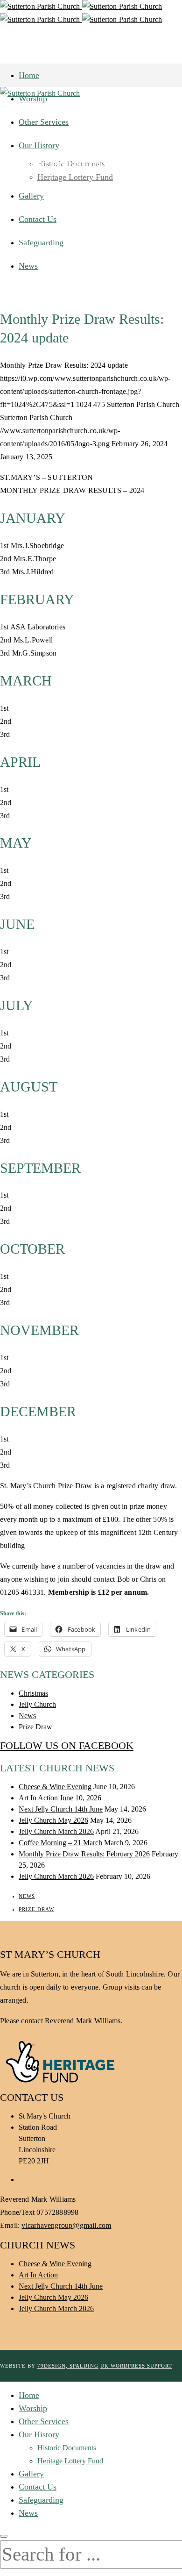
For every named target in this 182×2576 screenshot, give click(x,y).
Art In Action (38, 1798)
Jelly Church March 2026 (56, 1831)
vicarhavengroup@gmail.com (66, 2225)
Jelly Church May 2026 (53, 1820)
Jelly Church (37, 1704)
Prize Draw (35, 1727)
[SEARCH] (4, 2536)
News (27, 1716)
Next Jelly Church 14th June (61, 1809)
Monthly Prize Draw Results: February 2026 (84, 1854)
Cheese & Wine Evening (55, 1787)
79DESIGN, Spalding (68, 2366)
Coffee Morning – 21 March (60, 1843)
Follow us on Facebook (67, 1745)
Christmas (33, 1693)
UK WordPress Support (136, 2366)
